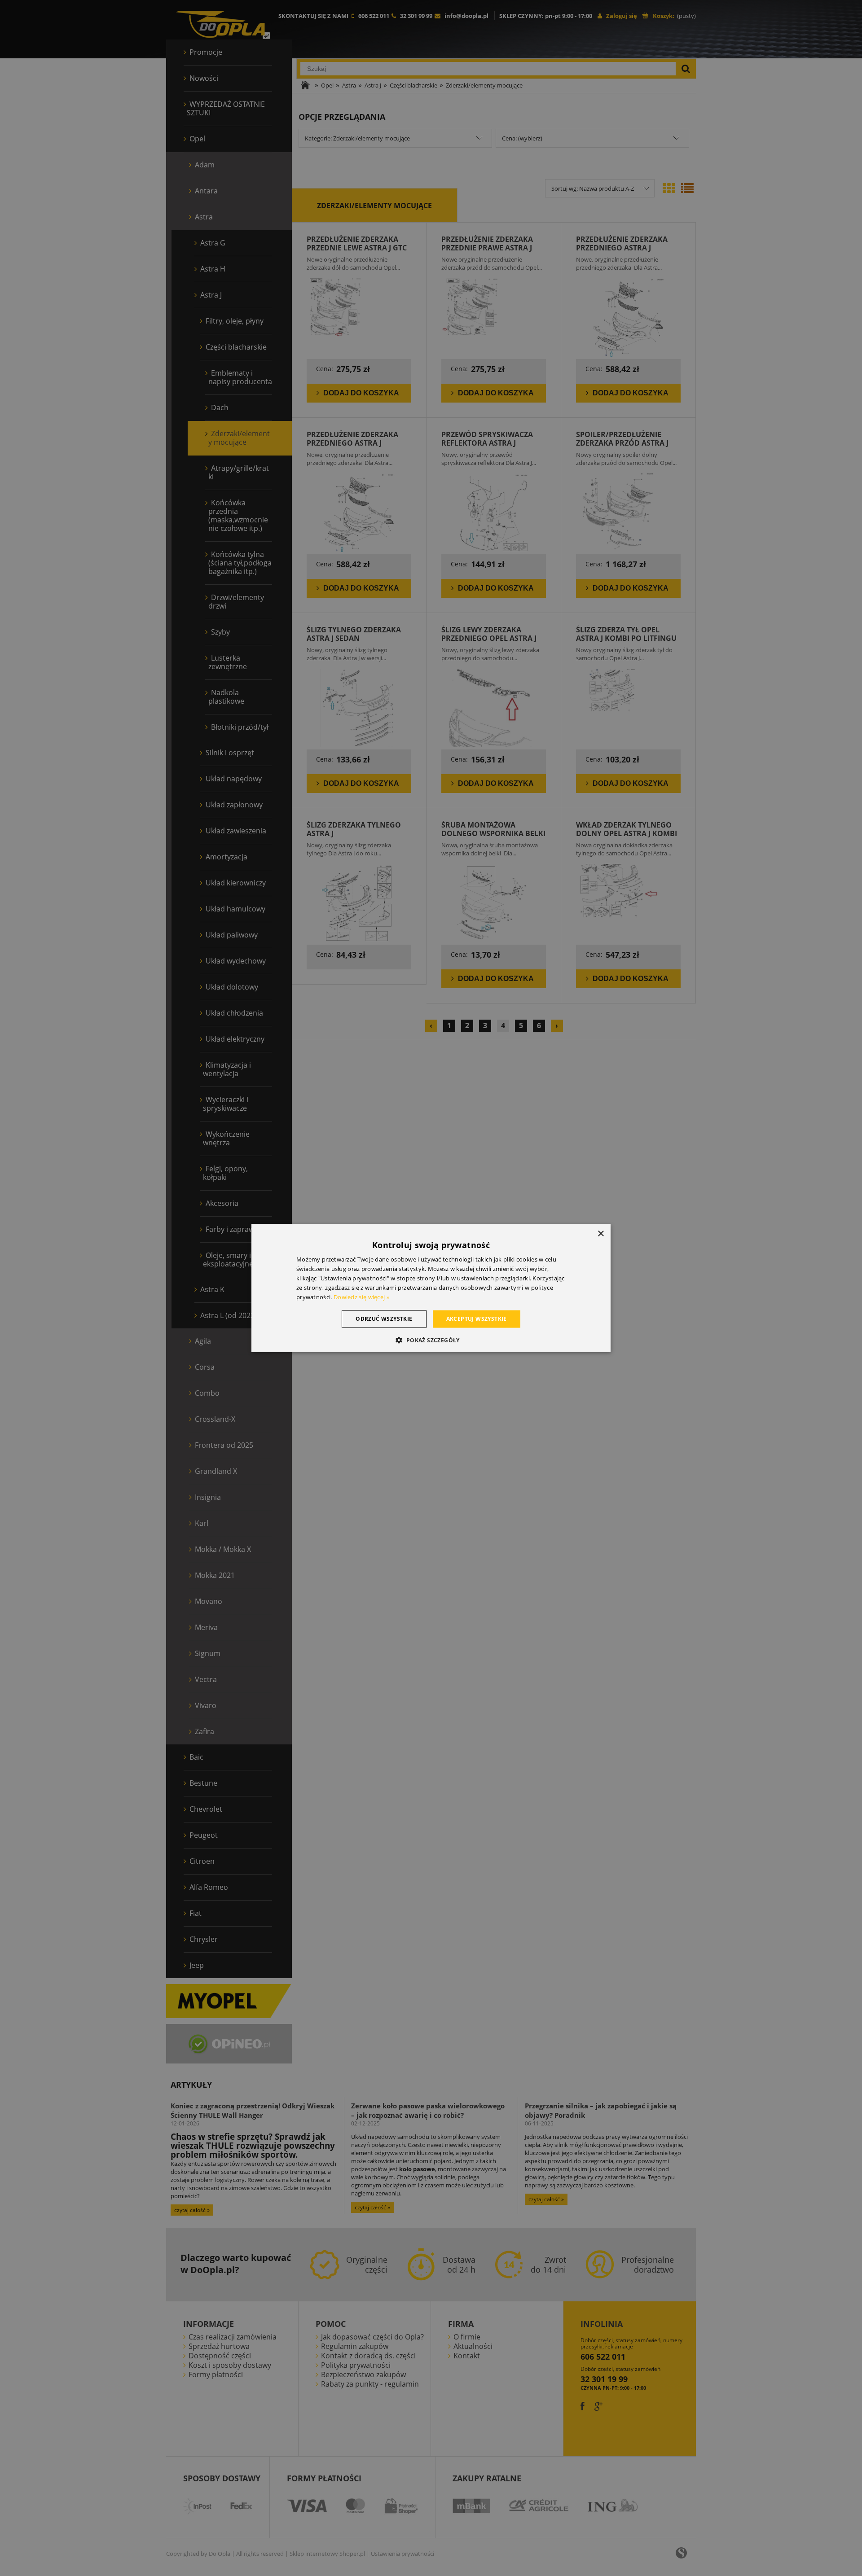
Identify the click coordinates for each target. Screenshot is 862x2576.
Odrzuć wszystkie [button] (384, 1319)
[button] (431, 1340)
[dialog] (431, 1288)
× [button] (600, 1234)
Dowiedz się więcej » (361, 1297)
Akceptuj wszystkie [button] (477, 1319)
